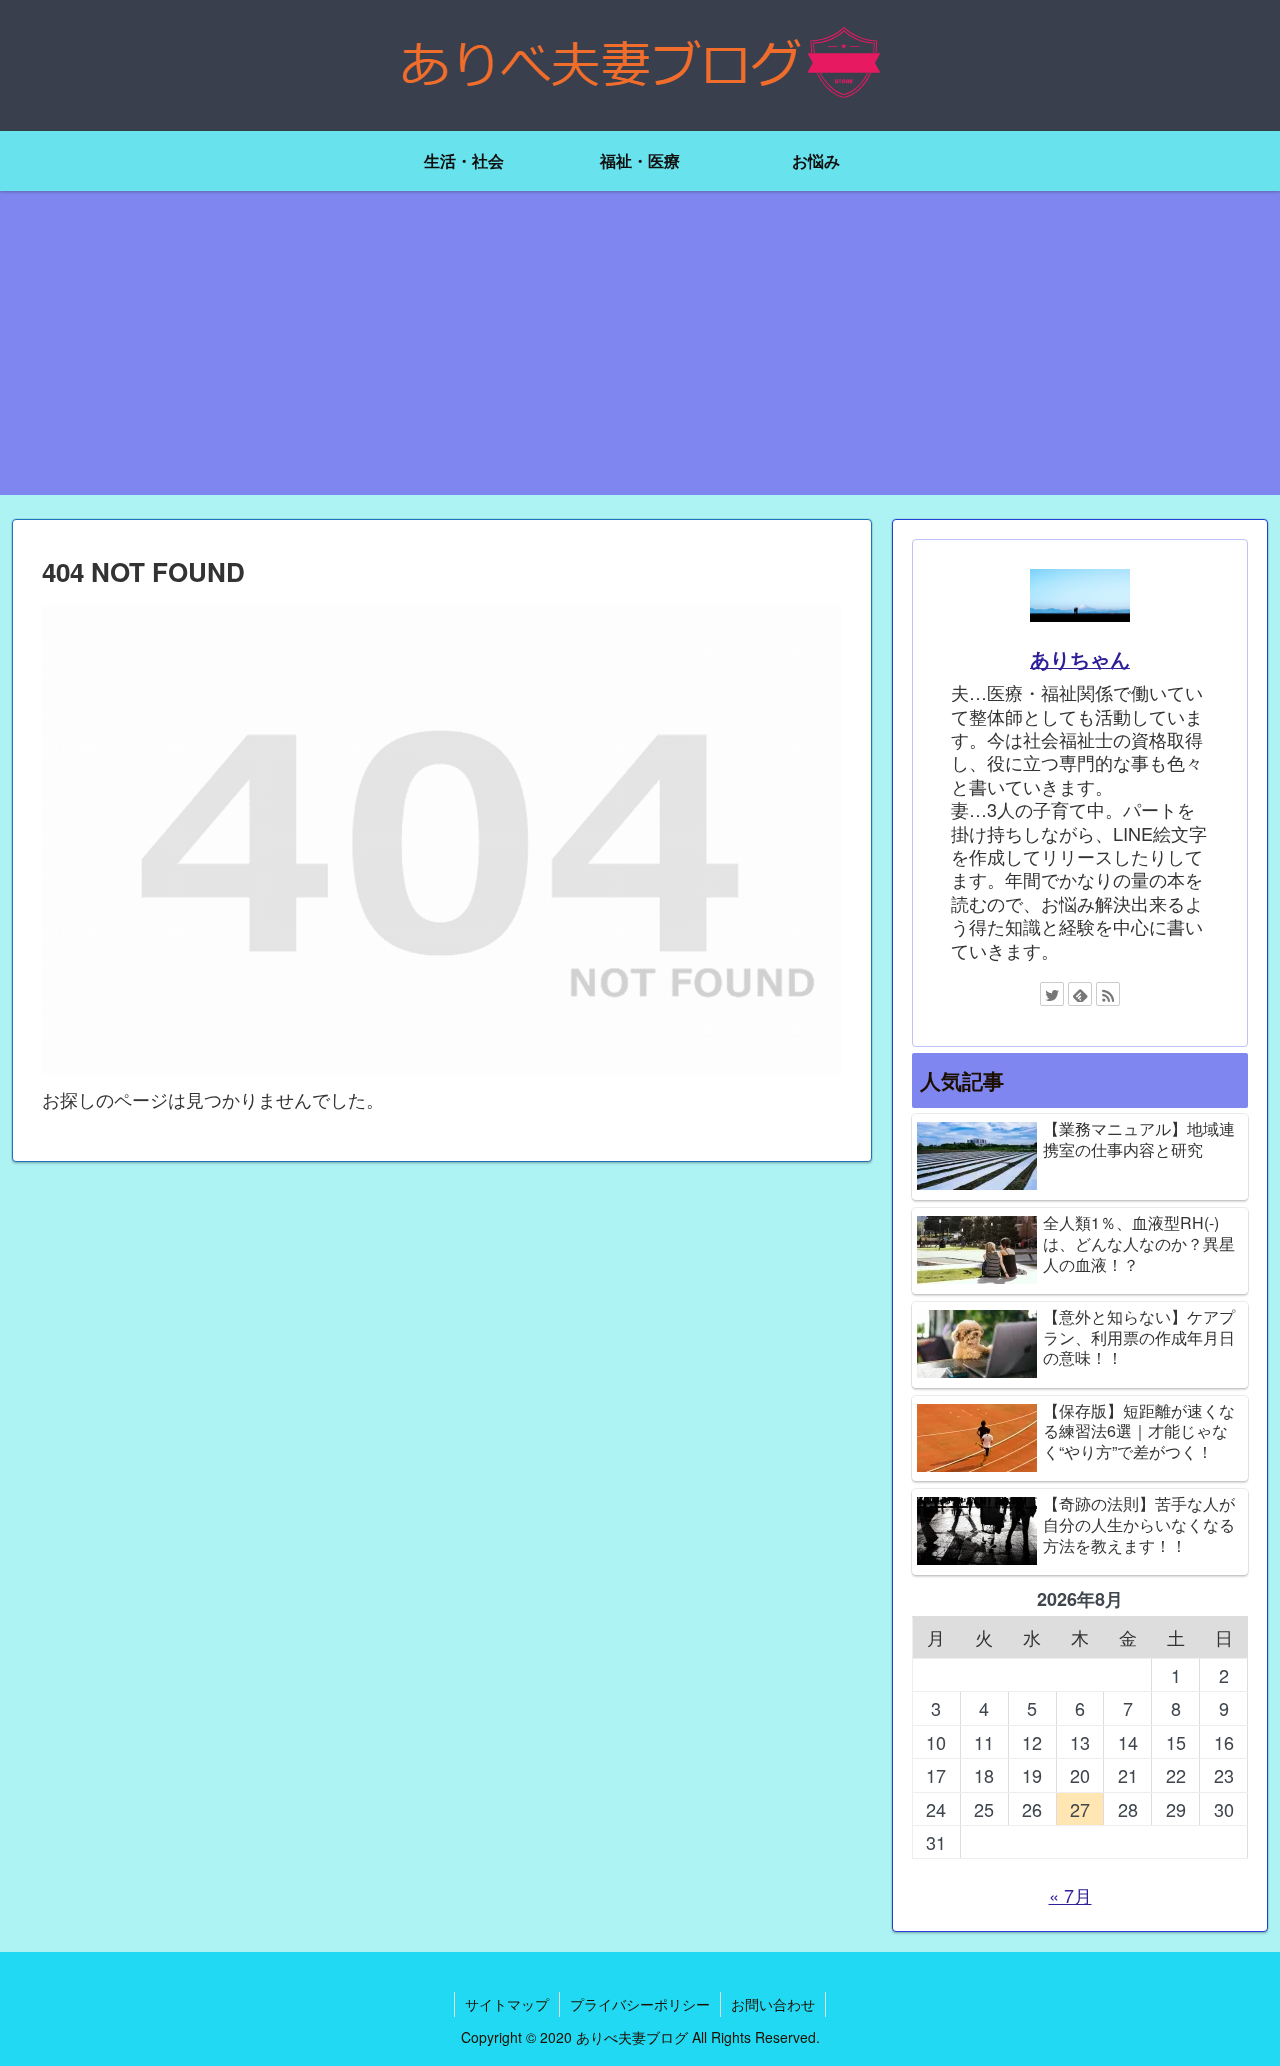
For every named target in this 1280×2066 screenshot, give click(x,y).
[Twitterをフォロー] (1052, 994)
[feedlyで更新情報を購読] (1080, 994)
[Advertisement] (640, 355)
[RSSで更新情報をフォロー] (1108, 994)
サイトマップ (507, 2004)
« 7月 (1070, 1895)
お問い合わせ (773, 2004)
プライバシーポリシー (640, 2004)
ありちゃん (1080, 659)
